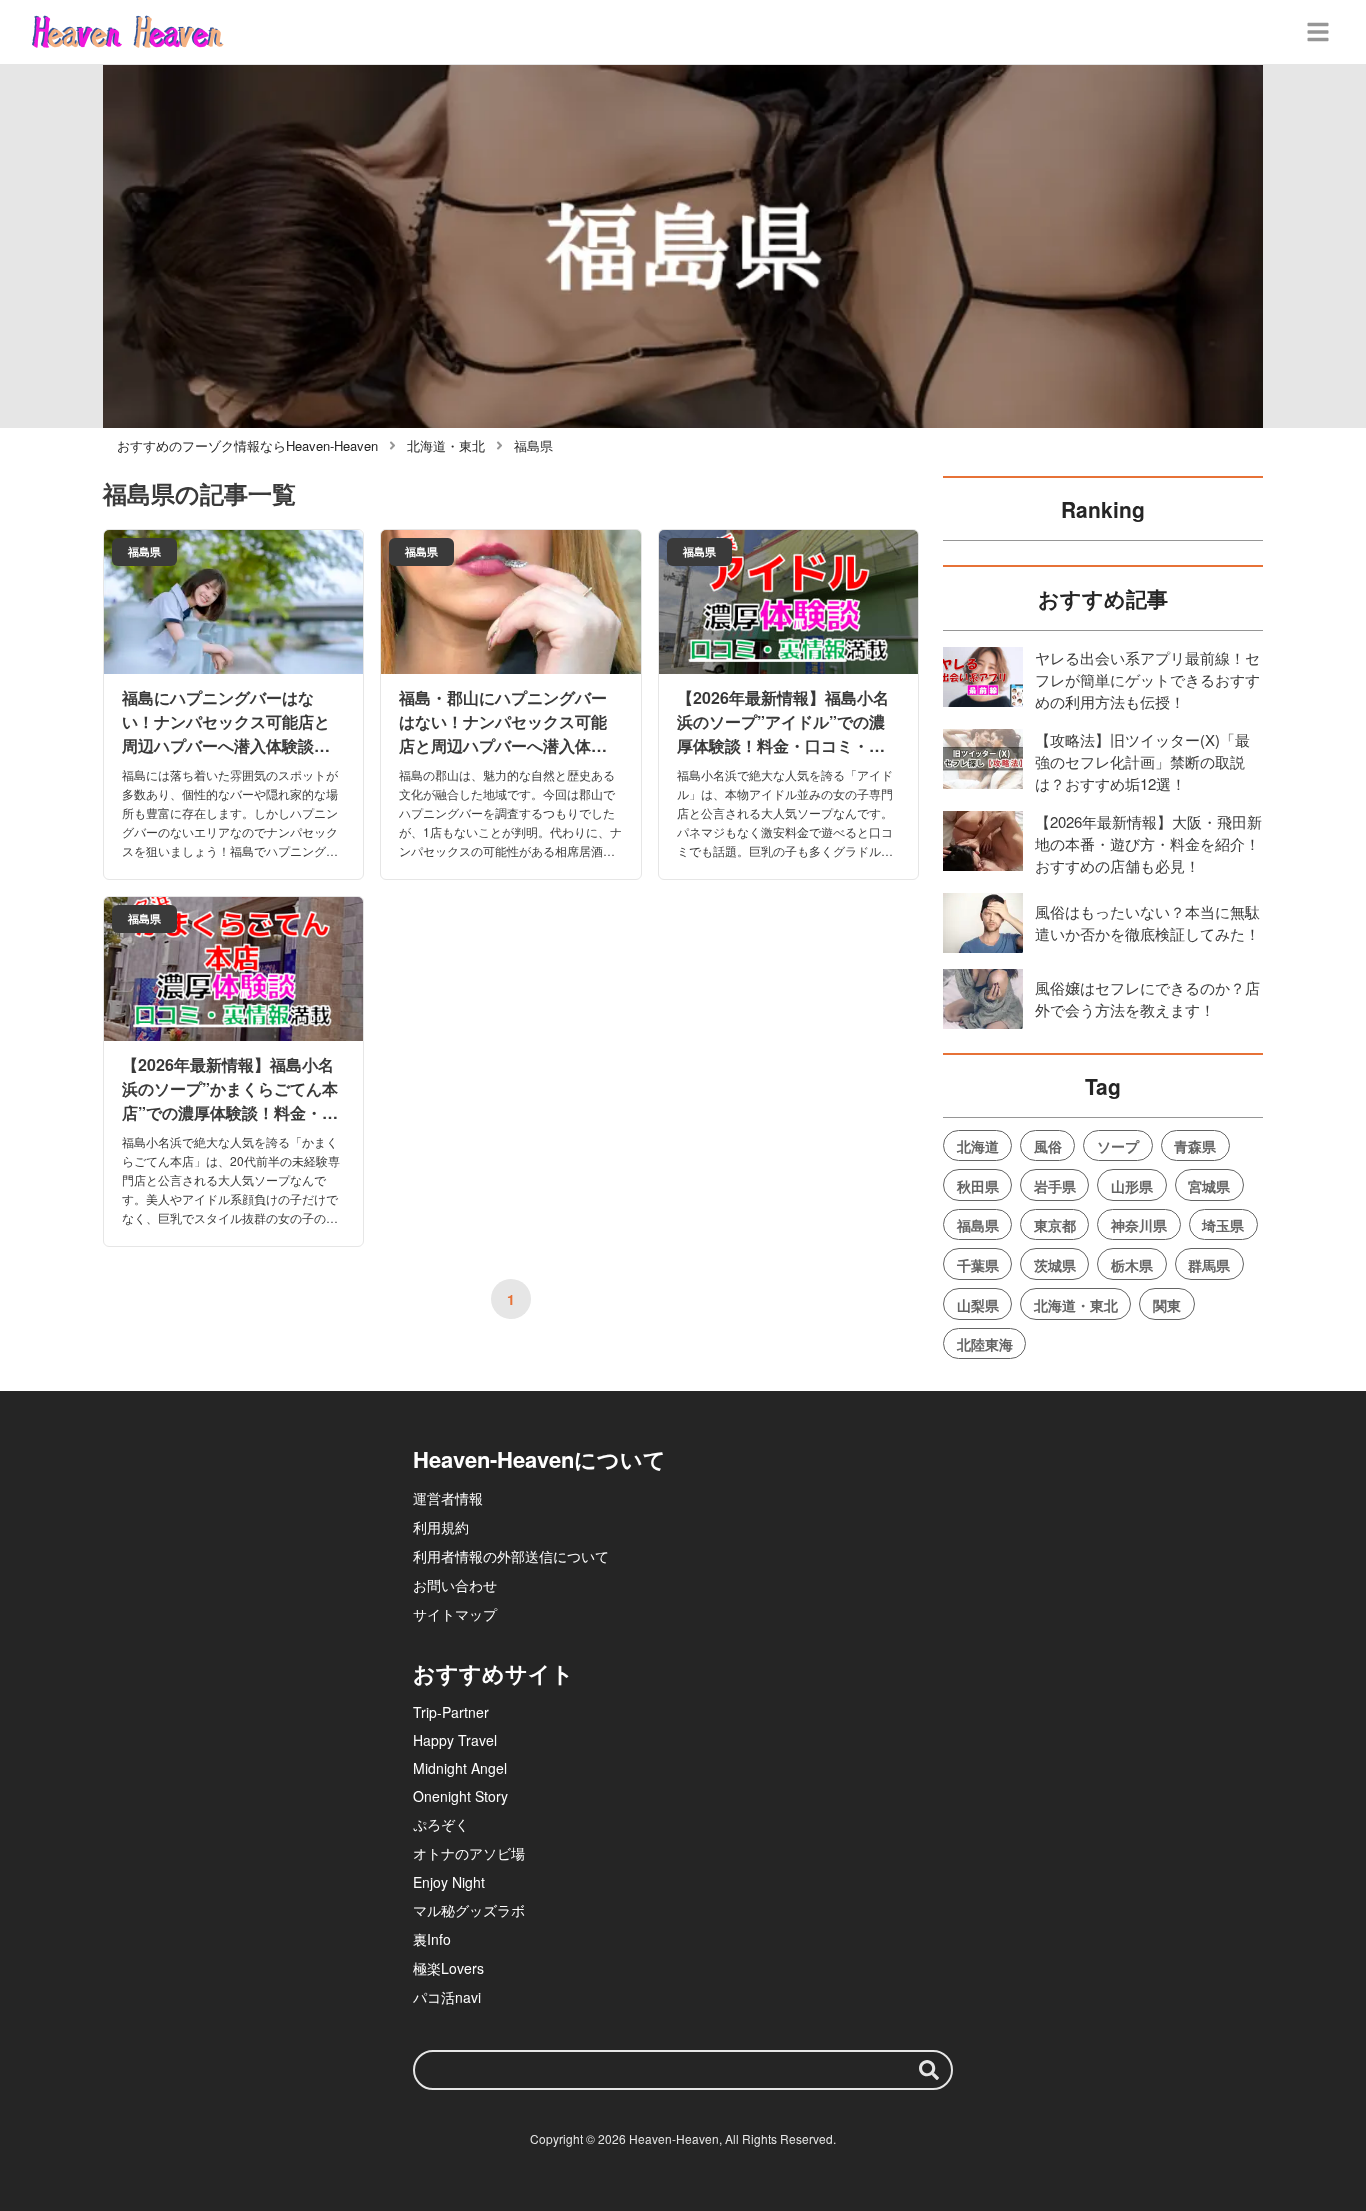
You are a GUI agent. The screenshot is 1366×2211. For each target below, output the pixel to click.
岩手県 (1055, 1186)
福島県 (978, 1225)
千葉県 (978, 1265)
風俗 (1048, 1146)
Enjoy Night (449, 1882)
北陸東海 (985, 1344)
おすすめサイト (493, 1673)
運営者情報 (448, 1498)
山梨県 (978, 1305)
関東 (1167, 1305)
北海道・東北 (1076, 1305)
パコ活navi (447, 1997)
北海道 (978, 1146)
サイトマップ (455, 1614)
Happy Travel (455, 1740)
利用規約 (441, 1527)
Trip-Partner (451, 1712)
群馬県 (1209, 1265)
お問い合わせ (455, 1585)
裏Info (432, 1939)
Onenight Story (460, 1796)
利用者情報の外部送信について (511, 1556)
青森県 (1195, 1146)
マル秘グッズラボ (469, 1910)
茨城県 (1055, 1265)
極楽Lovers (448, 1968)
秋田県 (978, 1186)
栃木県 (1132, 1265)
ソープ (1118, 1146)
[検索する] (929, 2070)
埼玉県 (1223, 1225)
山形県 (1132, 1186)
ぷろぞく (441, 1824)
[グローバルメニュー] (1318, 32)
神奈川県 (1139, 1225)
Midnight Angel (460, 1768)
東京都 (1055, 1225)
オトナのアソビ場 (469, 1853)
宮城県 (1209, 1186)
